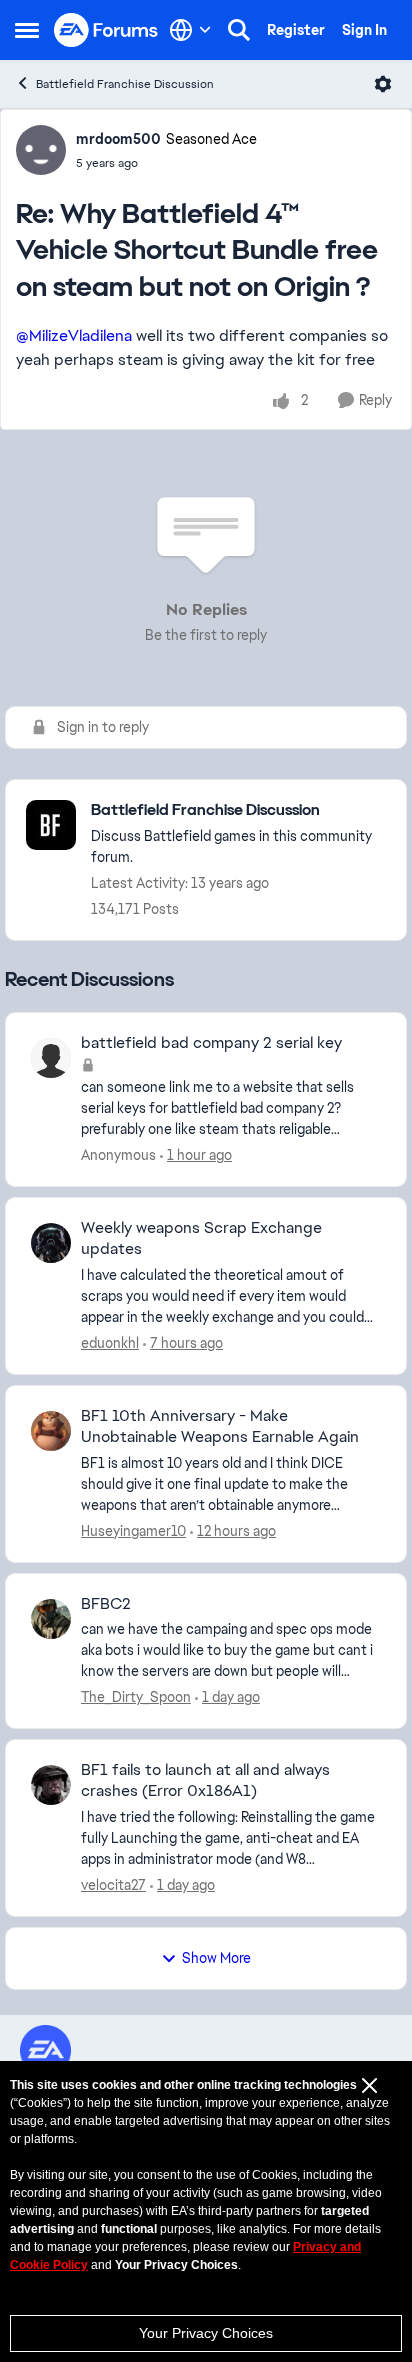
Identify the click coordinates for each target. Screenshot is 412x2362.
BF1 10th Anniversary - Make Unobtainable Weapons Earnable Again (220, 1426)
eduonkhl (110, 1343)
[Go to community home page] (106, 30)
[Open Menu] (383, 84)
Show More (216, 1958)
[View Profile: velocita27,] (51, 1785)
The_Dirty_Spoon (136, 1697)
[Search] (239, 30)
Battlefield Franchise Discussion (125, 84)
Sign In (364, 30)
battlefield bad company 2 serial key (211, 1043)
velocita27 (113, 1885)
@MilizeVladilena (74, 335)
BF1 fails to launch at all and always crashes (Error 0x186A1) (205, 1780)
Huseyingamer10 (133, 1531)
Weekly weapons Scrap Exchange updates (201, 1238)
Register (296, 30)
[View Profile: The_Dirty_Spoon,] (51, 1619)
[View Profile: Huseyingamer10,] (51, 1431)
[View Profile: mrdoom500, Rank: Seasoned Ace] (41, 150)
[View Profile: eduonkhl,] (51, 1243)
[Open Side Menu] (27, 30)
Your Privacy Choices (206, 2333)
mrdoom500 (118, 139)
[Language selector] (190, 30)
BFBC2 (106, 1604)
